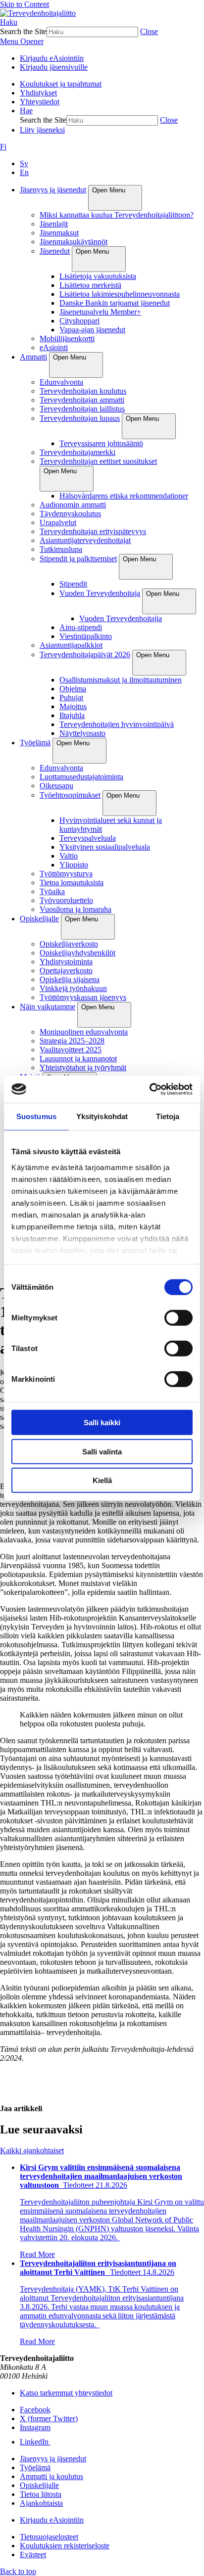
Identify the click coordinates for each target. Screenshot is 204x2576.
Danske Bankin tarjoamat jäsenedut (115, 303)
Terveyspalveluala (88, 838)
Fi (3, 147)
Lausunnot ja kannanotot (78, 1059)
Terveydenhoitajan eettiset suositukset (98, 461)
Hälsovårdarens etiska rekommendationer (124, 496)
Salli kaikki (102, 1423)
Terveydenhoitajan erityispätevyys (93, 531)
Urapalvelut (58, 522)
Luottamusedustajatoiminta (81, 777)
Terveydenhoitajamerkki (77, 452)
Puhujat (71, 698)
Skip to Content (25, 4)
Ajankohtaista (41, 2503)
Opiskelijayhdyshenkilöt (77, 953)
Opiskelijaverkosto (69, 944)
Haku (9, 22)
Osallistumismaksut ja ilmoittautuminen (121, 680)
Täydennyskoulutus (70, 514)
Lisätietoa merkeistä (90, 285)
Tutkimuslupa (61, 549)
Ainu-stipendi (81, 627)
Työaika (52, 891)
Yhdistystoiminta (66, 962)
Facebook (35, 2410)
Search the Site (23, 31)
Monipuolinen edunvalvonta (84, 1032)
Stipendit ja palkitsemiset (78, 559)
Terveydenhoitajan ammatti (82, 400)
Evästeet (33, 2554)
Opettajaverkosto (66, 971)
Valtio (69, 856)
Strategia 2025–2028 (72, 1041)
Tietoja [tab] (168, 1116)
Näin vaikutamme (48, 1007)
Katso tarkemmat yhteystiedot (66, 2393)
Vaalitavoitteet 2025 (71, 1050)
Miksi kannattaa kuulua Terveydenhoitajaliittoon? (117, 215)
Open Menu (109, 190)
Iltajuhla (72, 715)
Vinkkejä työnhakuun (73, 988)
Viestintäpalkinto (86, 636)
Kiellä (102, 1480)
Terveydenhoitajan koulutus (83, 391)
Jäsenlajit (54, 224)
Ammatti (33, 357)
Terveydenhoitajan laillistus (82, 409)
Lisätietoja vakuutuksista (98, 276)
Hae (26, 111)
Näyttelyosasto (82, 733)
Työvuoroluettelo (66, 900)
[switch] (178, 1318)
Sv (24, 163)
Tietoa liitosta (41, 2494)
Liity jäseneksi (42, 130)
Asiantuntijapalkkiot (71, 645)
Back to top (18, 2571)
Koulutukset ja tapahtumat (61, 84)
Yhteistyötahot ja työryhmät (83, 1067)
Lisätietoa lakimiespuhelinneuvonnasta (120, 294)
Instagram (35, 2427)
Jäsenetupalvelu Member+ (100, 312)
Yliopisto (74, 865)
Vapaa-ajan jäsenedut (92, 330)
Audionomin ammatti (73, 505)
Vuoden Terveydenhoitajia (121, 618)
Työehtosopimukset (70, 795)
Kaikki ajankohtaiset (32, 2150)
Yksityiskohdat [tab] (102, 1116)
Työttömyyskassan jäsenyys (83, 997)
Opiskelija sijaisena (70, 979)
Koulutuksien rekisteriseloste (65, 2546)
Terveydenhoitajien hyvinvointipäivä (117, 724)
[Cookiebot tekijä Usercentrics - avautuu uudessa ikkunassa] (149, 1089)
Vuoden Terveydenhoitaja (100, 593)
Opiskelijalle (39, 919)
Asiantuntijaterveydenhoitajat (85, 540)
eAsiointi (54, 347)
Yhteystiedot (40, 102)
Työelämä (35, 743)
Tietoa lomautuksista (72, 882)
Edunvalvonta (61, 382)
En (24, 172)
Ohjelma (73, 689)
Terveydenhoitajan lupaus (80, 418)
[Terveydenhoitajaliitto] (38, 13)
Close (149, 31)
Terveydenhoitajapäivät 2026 (85, 655)
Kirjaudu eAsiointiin (52, 58)
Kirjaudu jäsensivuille (54, 67)
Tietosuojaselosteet (49, 2537)
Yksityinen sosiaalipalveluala (105, 847)
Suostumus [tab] (36, 1116)
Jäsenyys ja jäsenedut (53, 190)
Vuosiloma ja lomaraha (76, 909)
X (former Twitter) (49, 2418)
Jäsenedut (55, 251)
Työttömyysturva (66, 874)
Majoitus (73, 706)
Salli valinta (102, 1451)
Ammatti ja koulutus (51, 2476)
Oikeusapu (56, 786)
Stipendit (73, 584)
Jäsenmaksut (59, 233)
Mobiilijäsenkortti (67, 339)
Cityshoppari (79, 321)
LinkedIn (35, 2442)
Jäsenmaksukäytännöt (74, 242)
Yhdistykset (38, 93)
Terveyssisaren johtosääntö (101, 443)
